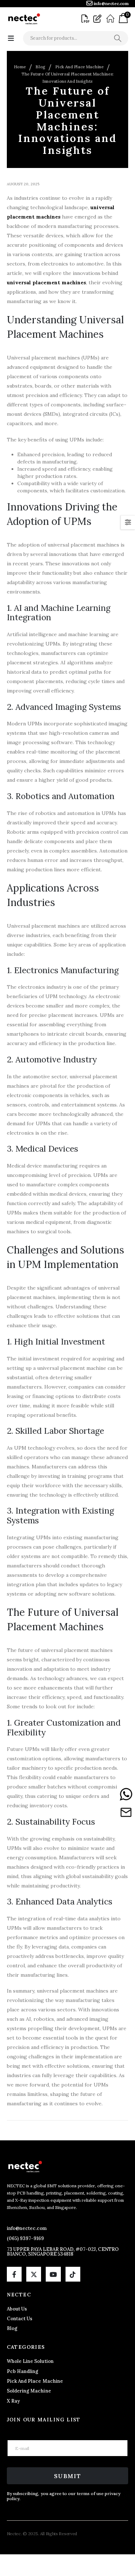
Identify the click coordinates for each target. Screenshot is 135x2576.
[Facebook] (14, 2274)
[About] (111, 19)
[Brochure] (86, 19)
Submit (68, 2476)
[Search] (118, 38)
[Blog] (98, 19)
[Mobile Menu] (11, 38)
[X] (34, 2274)
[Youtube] (53, 2274)
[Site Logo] (24, 19)
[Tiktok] (73, 2274)
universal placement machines (46, 282)
